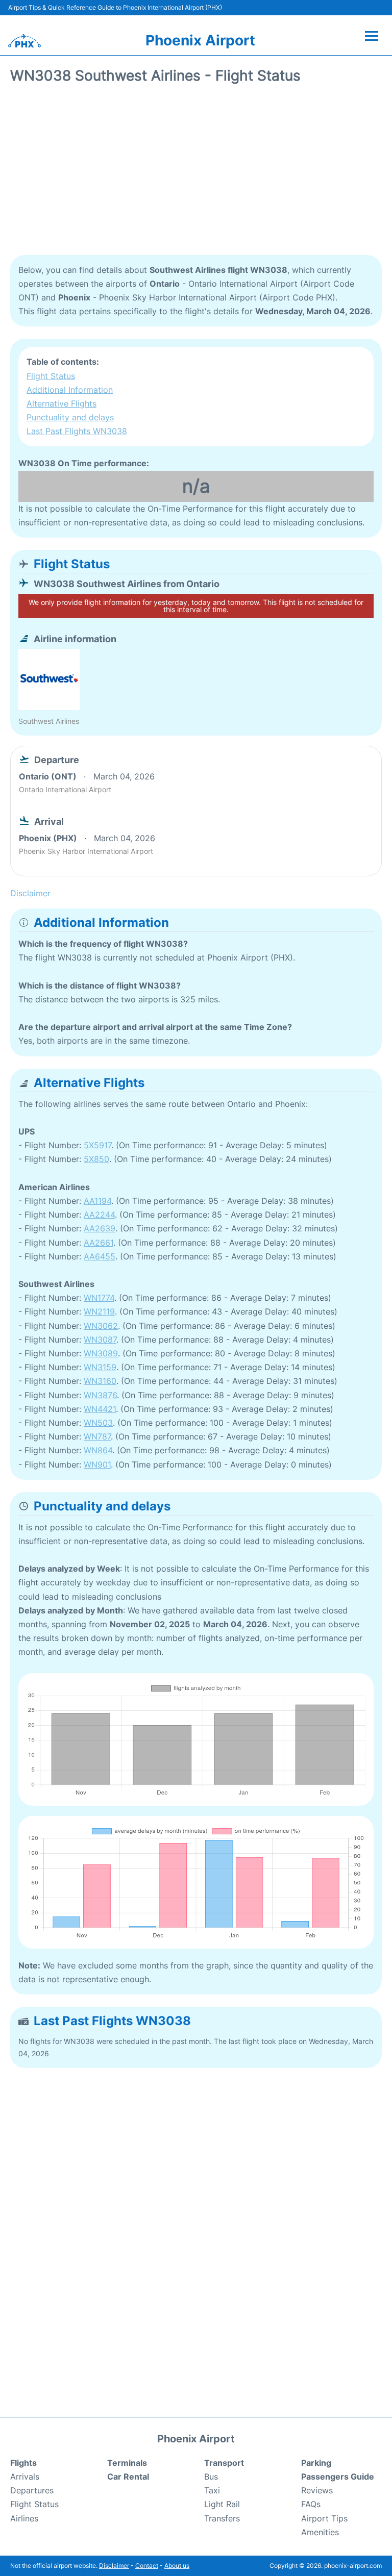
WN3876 (100, 1395)
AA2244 (99, 1215)
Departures (32, 2490)
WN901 (97, 1464)
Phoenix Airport (200, 40)
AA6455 (100, 1256)
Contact (147, 2566)
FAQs (311, 2504)
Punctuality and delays (70, 417)
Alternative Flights (62, 403)
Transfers (222, 2518)
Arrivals (25, 2477)
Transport (224, 2463)
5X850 (96, 1159)
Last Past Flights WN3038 (77, 431)
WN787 (97, 1436)
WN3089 (101, 1353)
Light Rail (222, 2504)
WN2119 (99, 1311)
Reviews (317, 2490)
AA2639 (100, 1228)
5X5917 (97, 1145)
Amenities (320, 2532)
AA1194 (97, 1201)
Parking (316, 2463)
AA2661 (99, 1243)
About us (177, 2566)
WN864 (98, 1450)
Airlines (24, 2518)
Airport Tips (324, 2518)
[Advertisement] (196, 173)
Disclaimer (114, 2566)
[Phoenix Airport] (24, 41)
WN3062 (101, 1326)
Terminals (127, 2463)
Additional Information (70, 390)
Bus (211, 2477)
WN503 (98, 1423)
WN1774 (99, 1298)
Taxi (212, 2490)
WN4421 (100, 1409)
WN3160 (100, 1381)
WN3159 (100, 1367)
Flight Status (51, 376)
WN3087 (100, 1340)
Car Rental (128, 2477)
